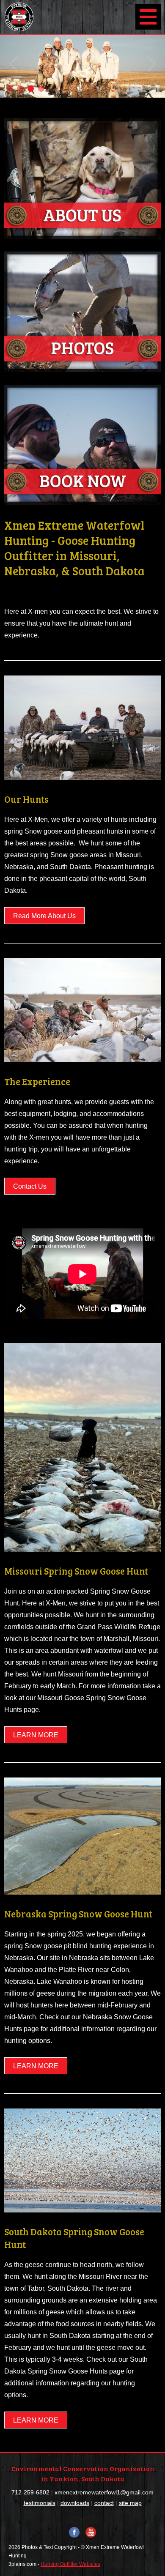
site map (130, 2503)
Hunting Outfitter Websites (70, 2564)
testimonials (40, 2503)
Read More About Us (44, 916)
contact (104, 2503)
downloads (75, 2503)
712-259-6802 (30, 2492)
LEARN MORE (36, 1735)
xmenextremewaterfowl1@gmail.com (104, 2492)
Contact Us (30, 1186)
